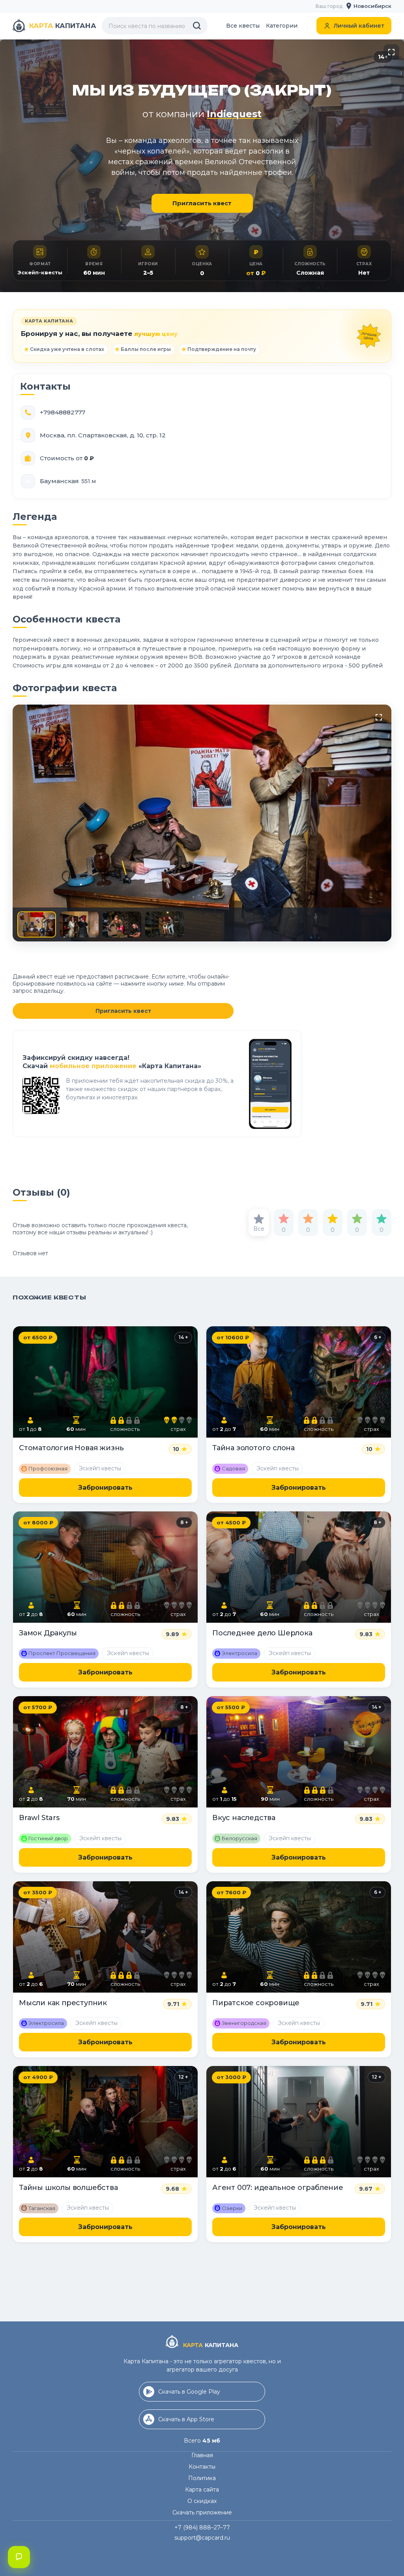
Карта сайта (202, 2490)
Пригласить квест (202, 203)
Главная (202, 2455)
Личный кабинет (359, 26)
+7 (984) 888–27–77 (202, 2527)
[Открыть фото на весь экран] (391, 52)
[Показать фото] (37, 924)
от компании (202, 114)
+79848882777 (63, 412)
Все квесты (243, 26)
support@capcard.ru (202, 2538)
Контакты (202, 2467)
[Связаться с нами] (19, 2557)
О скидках (202, 2501)
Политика (202, 2478)
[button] (369, 6)
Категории (282, 26)
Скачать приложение (202, 2512)
